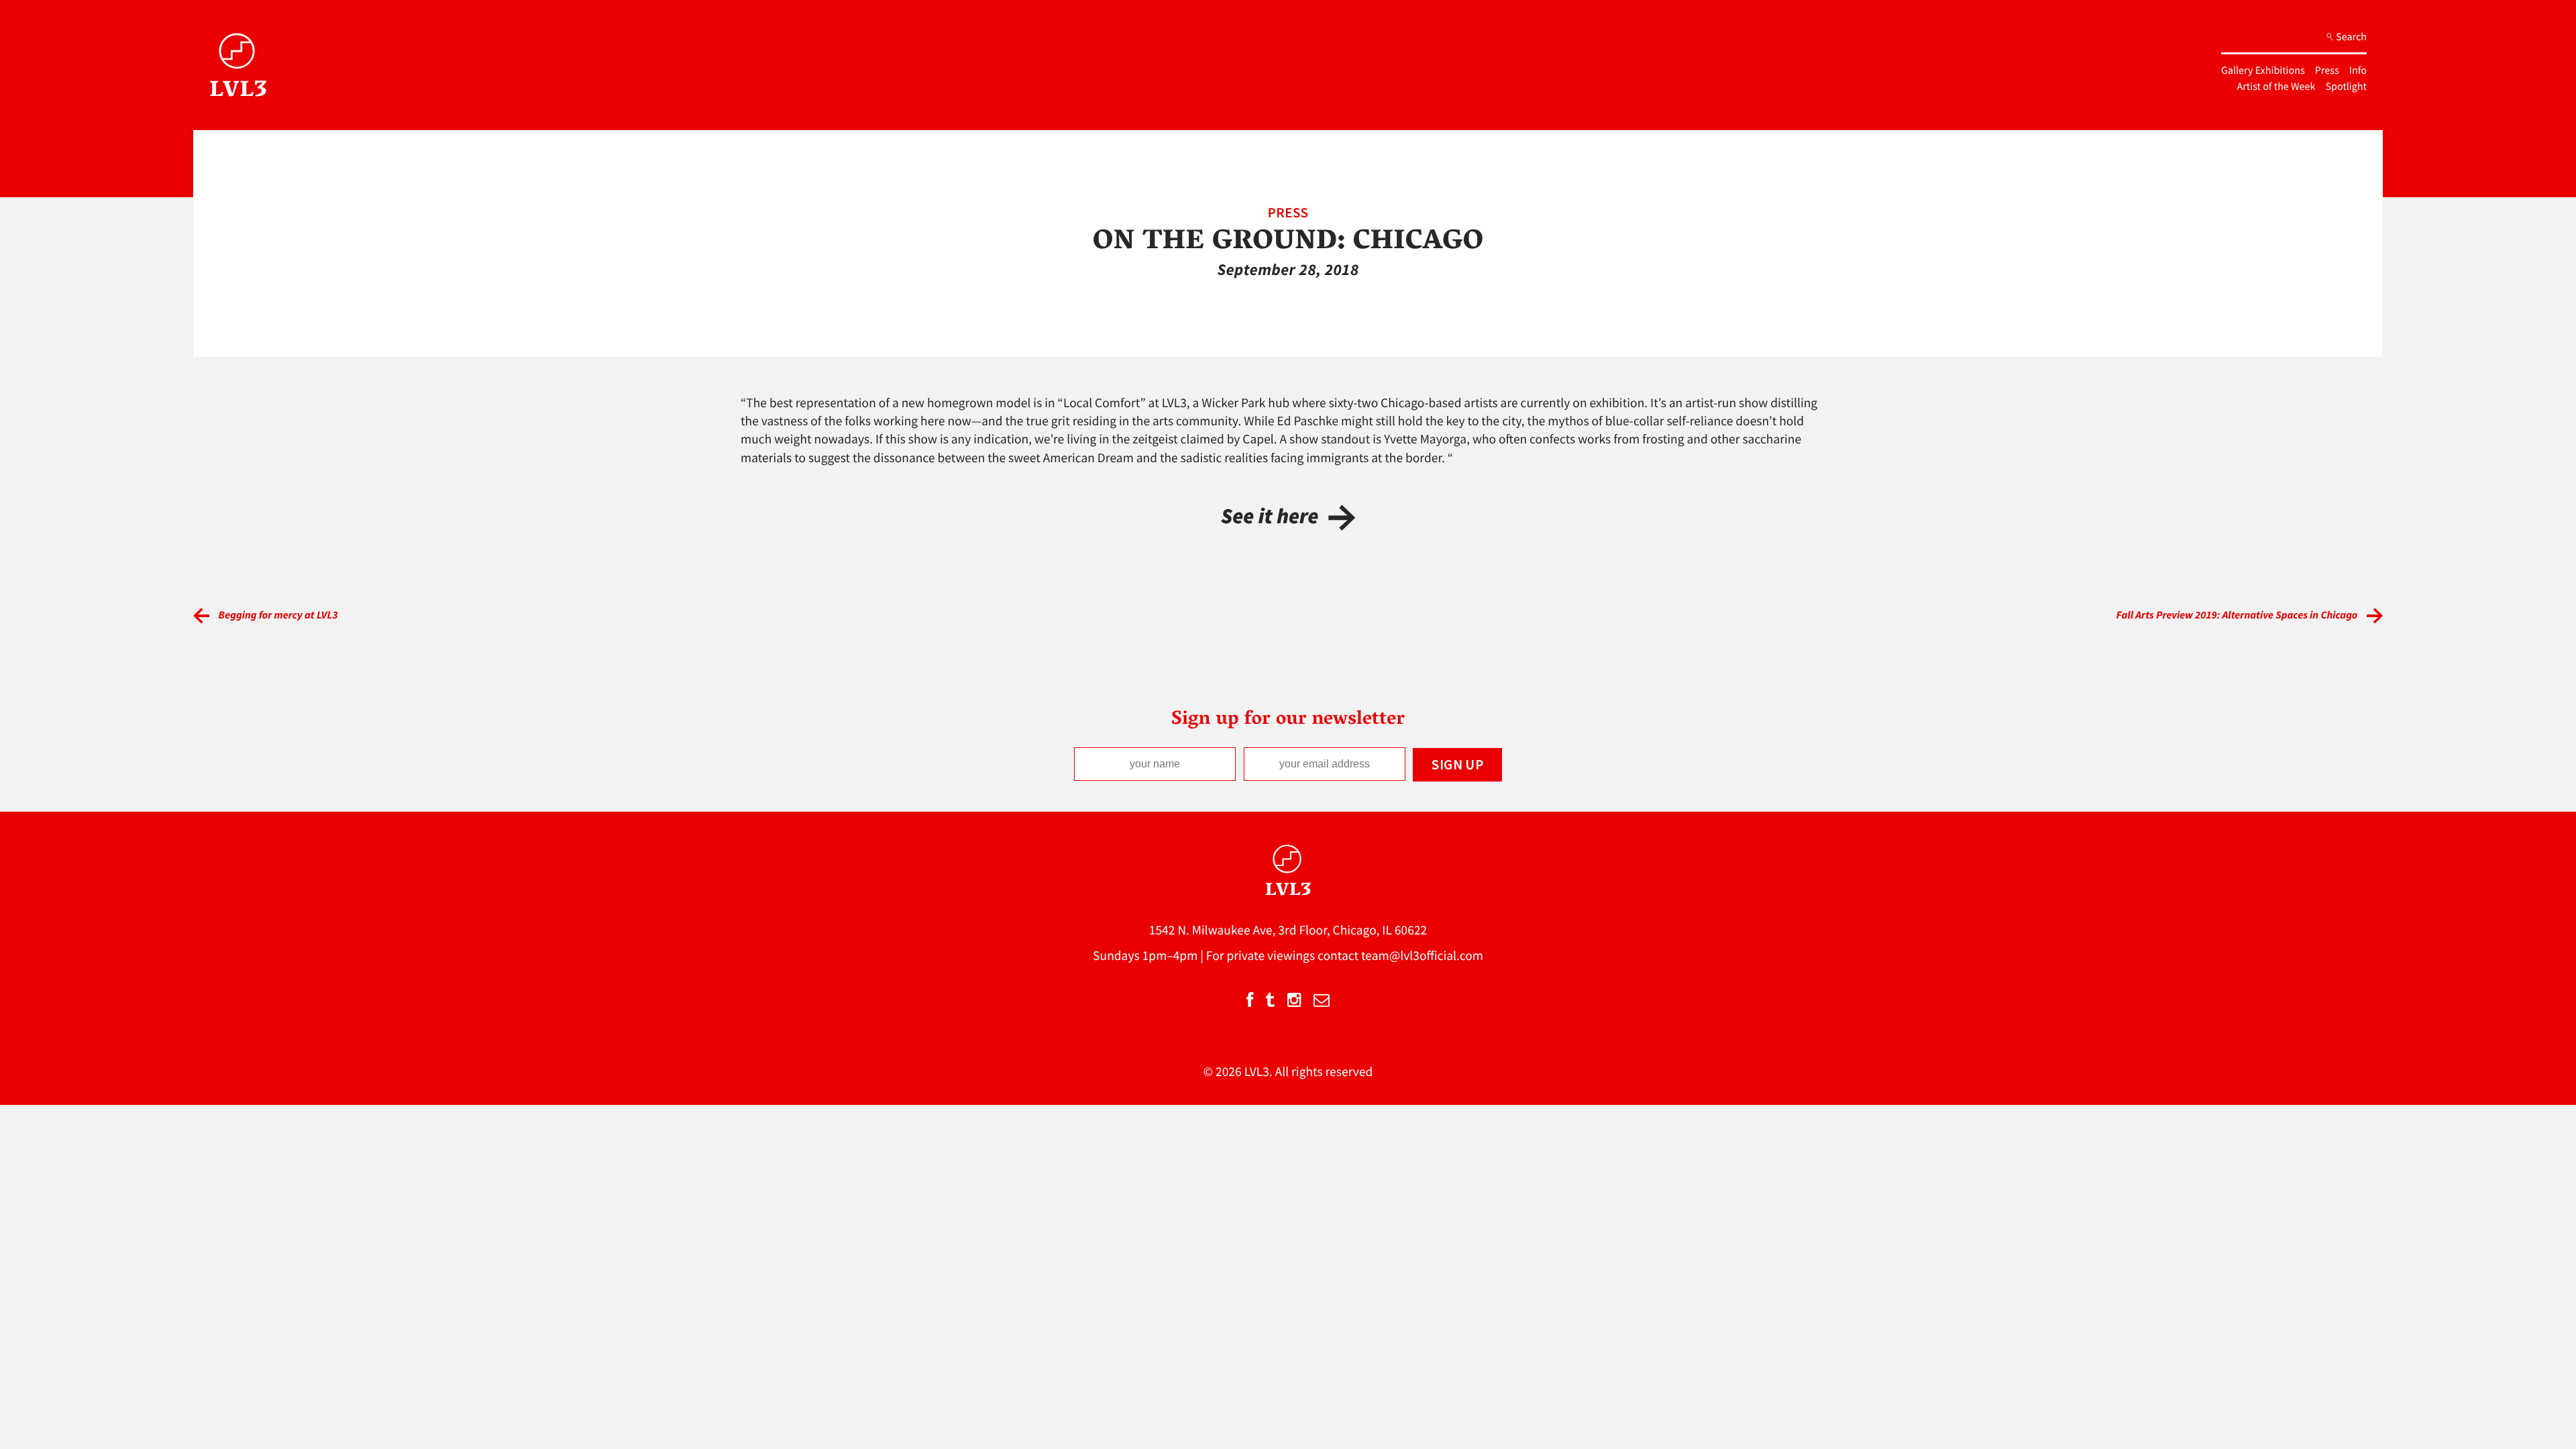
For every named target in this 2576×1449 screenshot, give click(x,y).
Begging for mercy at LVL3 (278, 615)
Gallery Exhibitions (2263, 70)
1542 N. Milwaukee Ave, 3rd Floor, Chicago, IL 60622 (1288, 930)
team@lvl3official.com (1422, 956)
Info (2358, 70)
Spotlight (2346, 87)
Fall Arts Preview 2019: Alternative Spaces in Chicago (2237, 615)
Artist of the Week (2276, 87)
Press (2327, 70)
